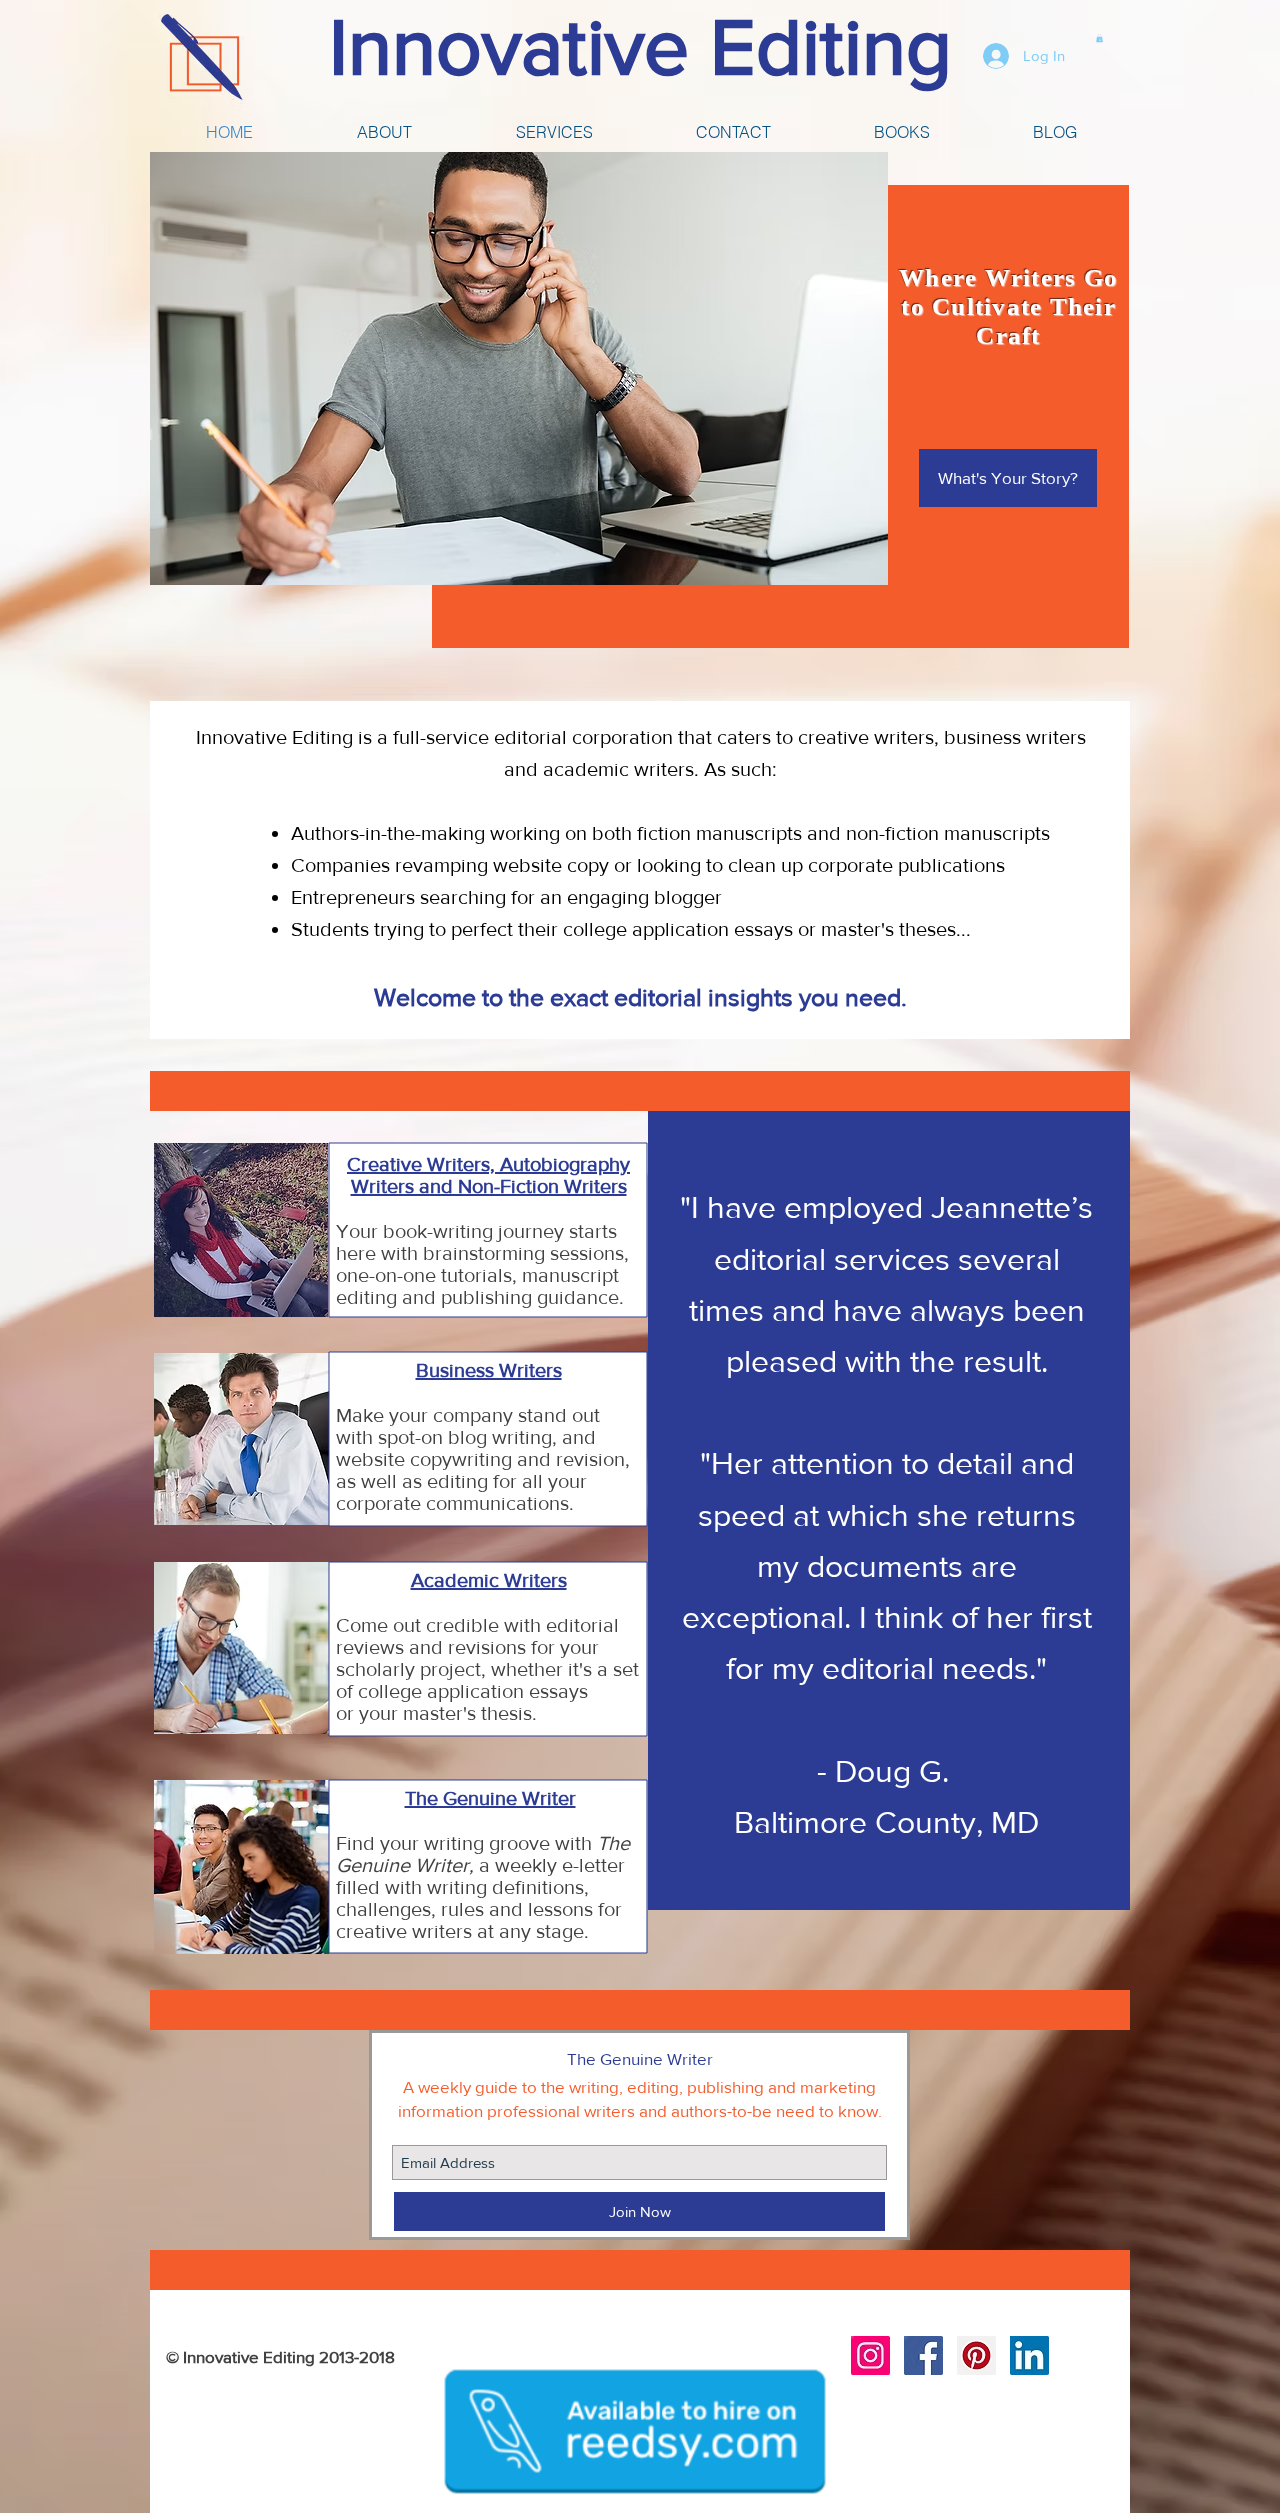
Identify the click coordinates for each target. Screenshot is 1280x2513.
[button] (1099, 38)
